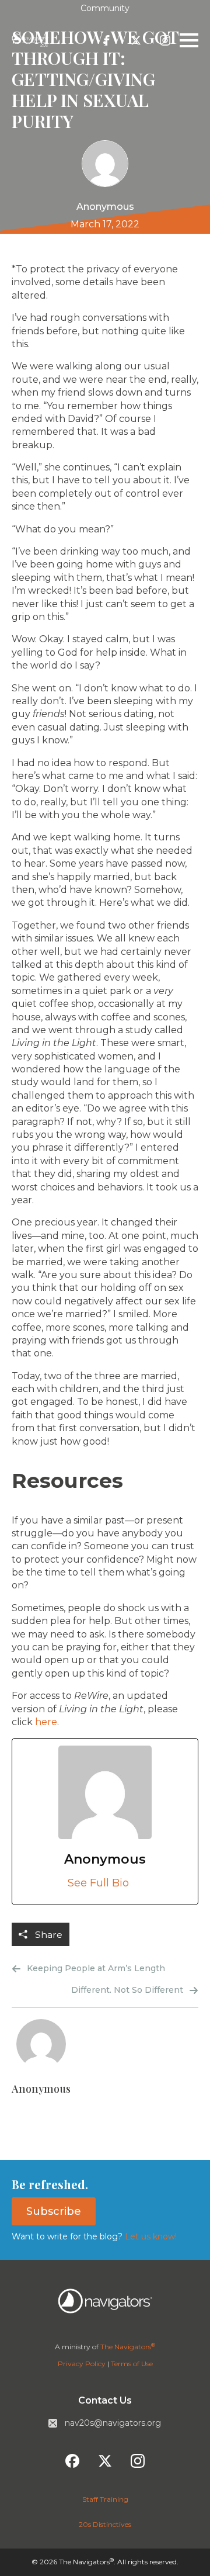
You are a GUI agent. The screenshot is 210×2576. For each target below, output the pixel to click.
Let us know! (150, 2236)
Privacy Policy (82, 2364)
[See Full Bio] (136, 1883)
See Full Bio (98, 1883)
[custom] (107, 40)
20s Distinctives (105, 2524)
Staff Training (105, 2499)
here (46, 1722)
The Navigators (128, 2347)
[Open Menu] (189, 40)
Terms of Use (132, 2364)
